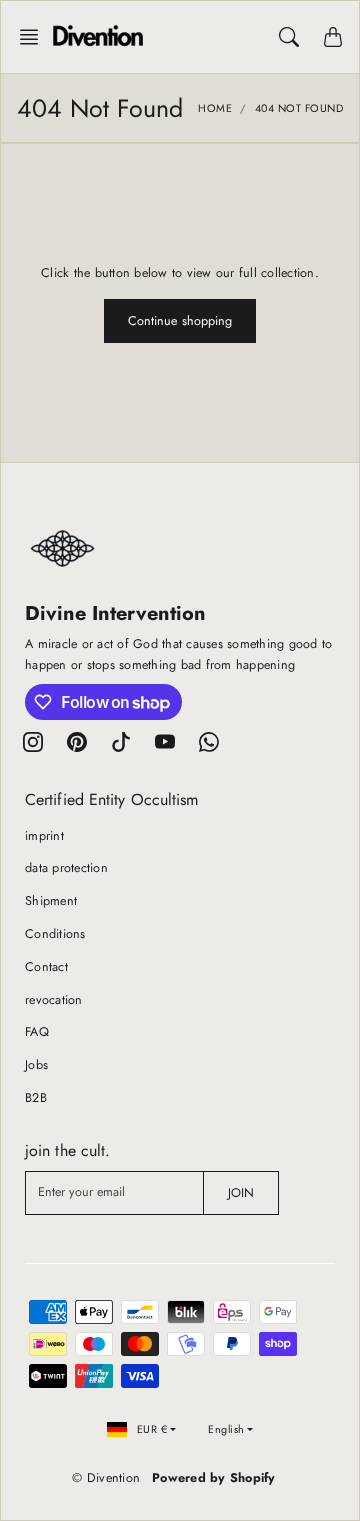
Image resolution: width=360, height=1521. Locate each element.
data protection (66, 868)
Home (215, 108)
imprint (44, 836)
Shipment (51, 901)
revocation (54, 1000)
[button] (35, 37)
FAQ (37, 1032)
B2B (36, 1098)
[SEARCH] (289, 37)
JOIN (241, 1193)
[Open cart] (333, 37)
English (226, 1429)
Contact (46, 967)
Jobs (36, 1065)
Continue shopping (180, 321)
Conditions (55, 934)
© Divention (106, 1478)
